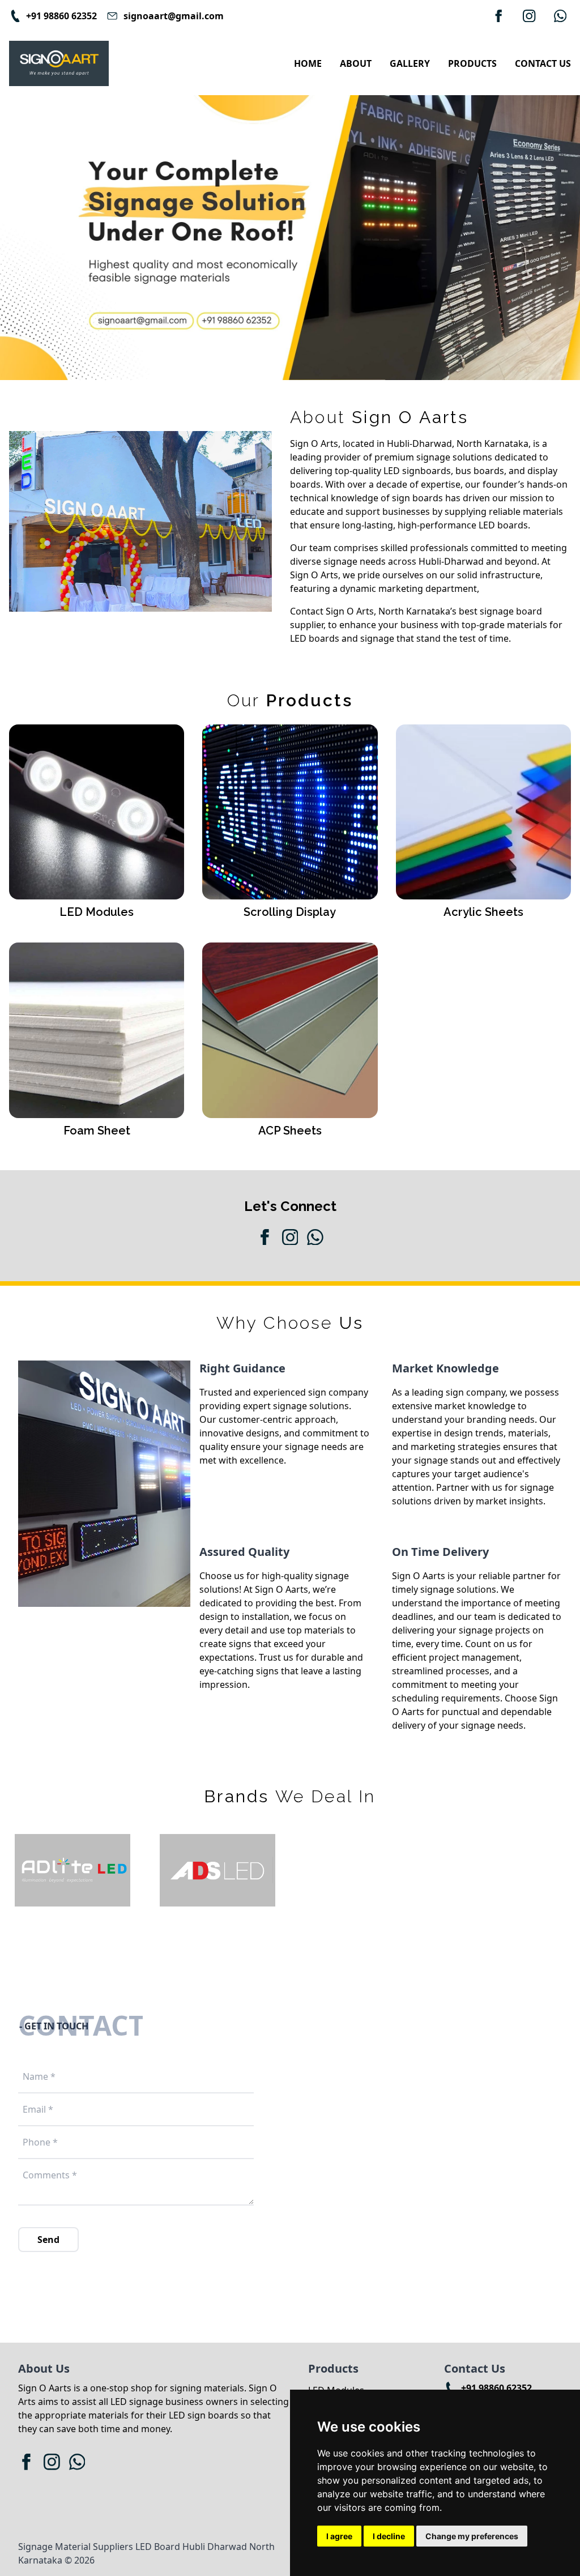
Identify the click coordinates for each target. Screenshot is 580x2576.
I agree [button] (339, 2536)
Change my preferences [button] (472, 2536)
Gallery (410, 63)
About (356, 63)
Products (472, 63)
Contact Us (543, 63)
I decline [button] (389, 2536)
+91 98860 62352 (496, 2388)
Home (308, 63)
